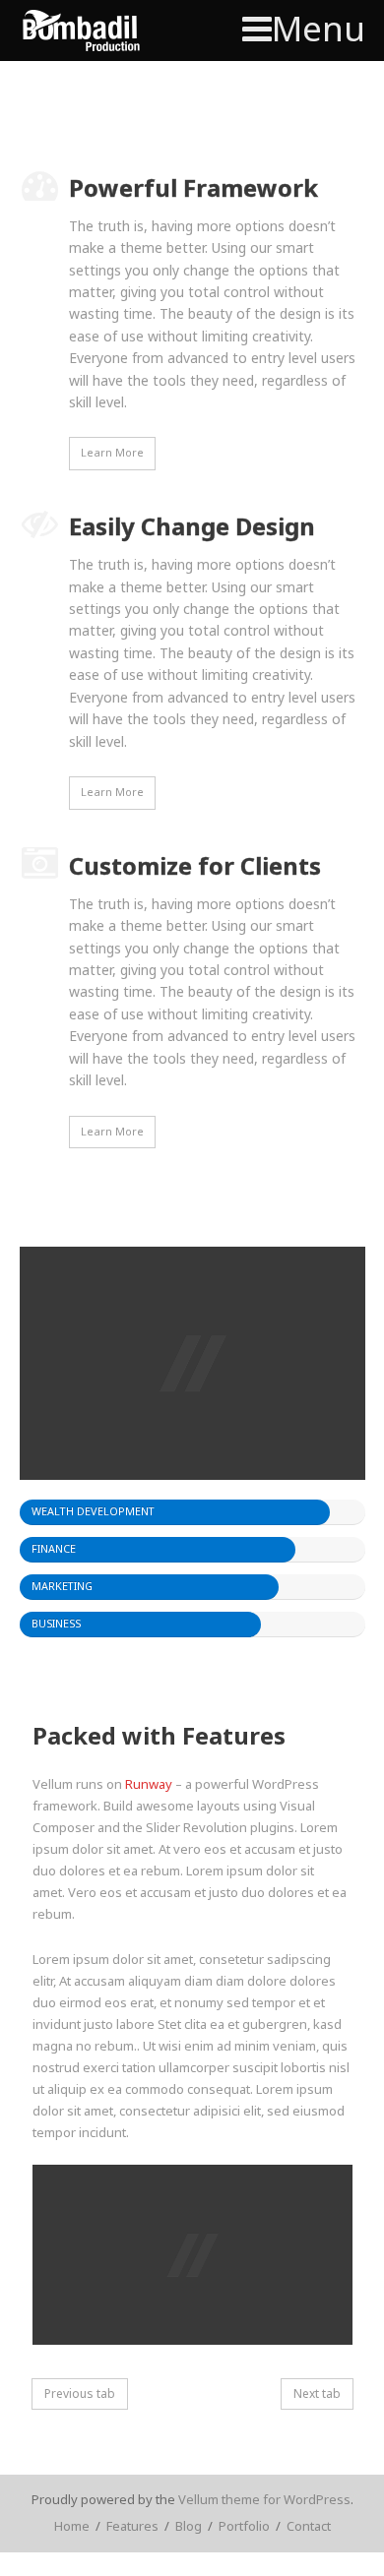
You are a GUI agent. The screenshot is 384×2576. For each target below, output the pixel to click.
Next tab (317, 2393)
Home (72, 2526)
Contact (309, 2526)
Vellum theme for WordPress (264, 2499)
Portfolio (244, 2526)
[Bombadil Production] (81, 31)
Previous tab (80, 2393)
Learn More (112, 452)
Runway (149, 1784)
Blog (189, 2526)
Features (132, 2526)
